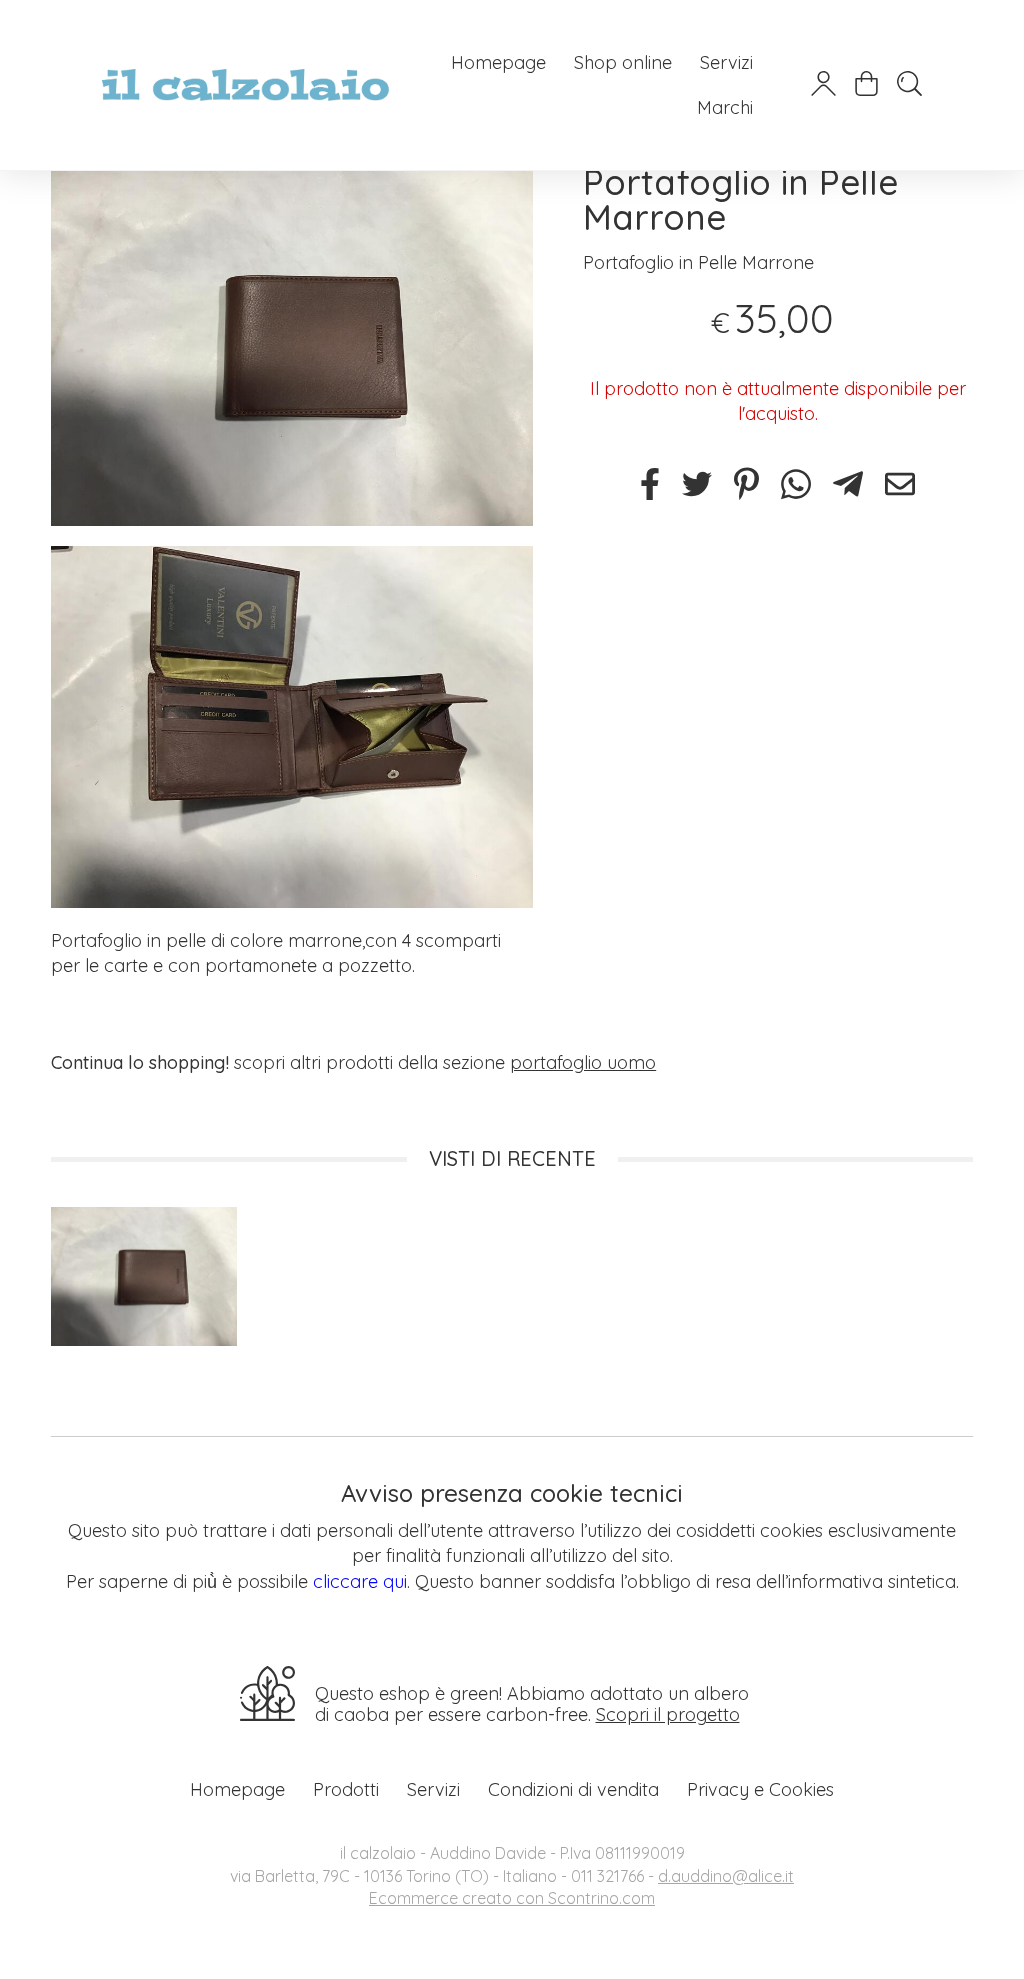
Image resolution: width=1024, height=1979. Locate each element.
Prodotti (346, 1789)
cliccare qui (360, 1581)
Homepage (498, 62)
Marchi (725, 107)
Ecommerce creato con (512, 1898)
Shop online (623, 62)
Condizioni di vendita (573, 1789)
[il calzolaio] (245, 85)
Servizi (726, 62)
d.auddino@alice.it (726, 1876)
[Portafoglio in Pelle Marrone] (292, 345)
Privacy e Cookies (760, 1789)
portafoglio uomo (583, 1062)
